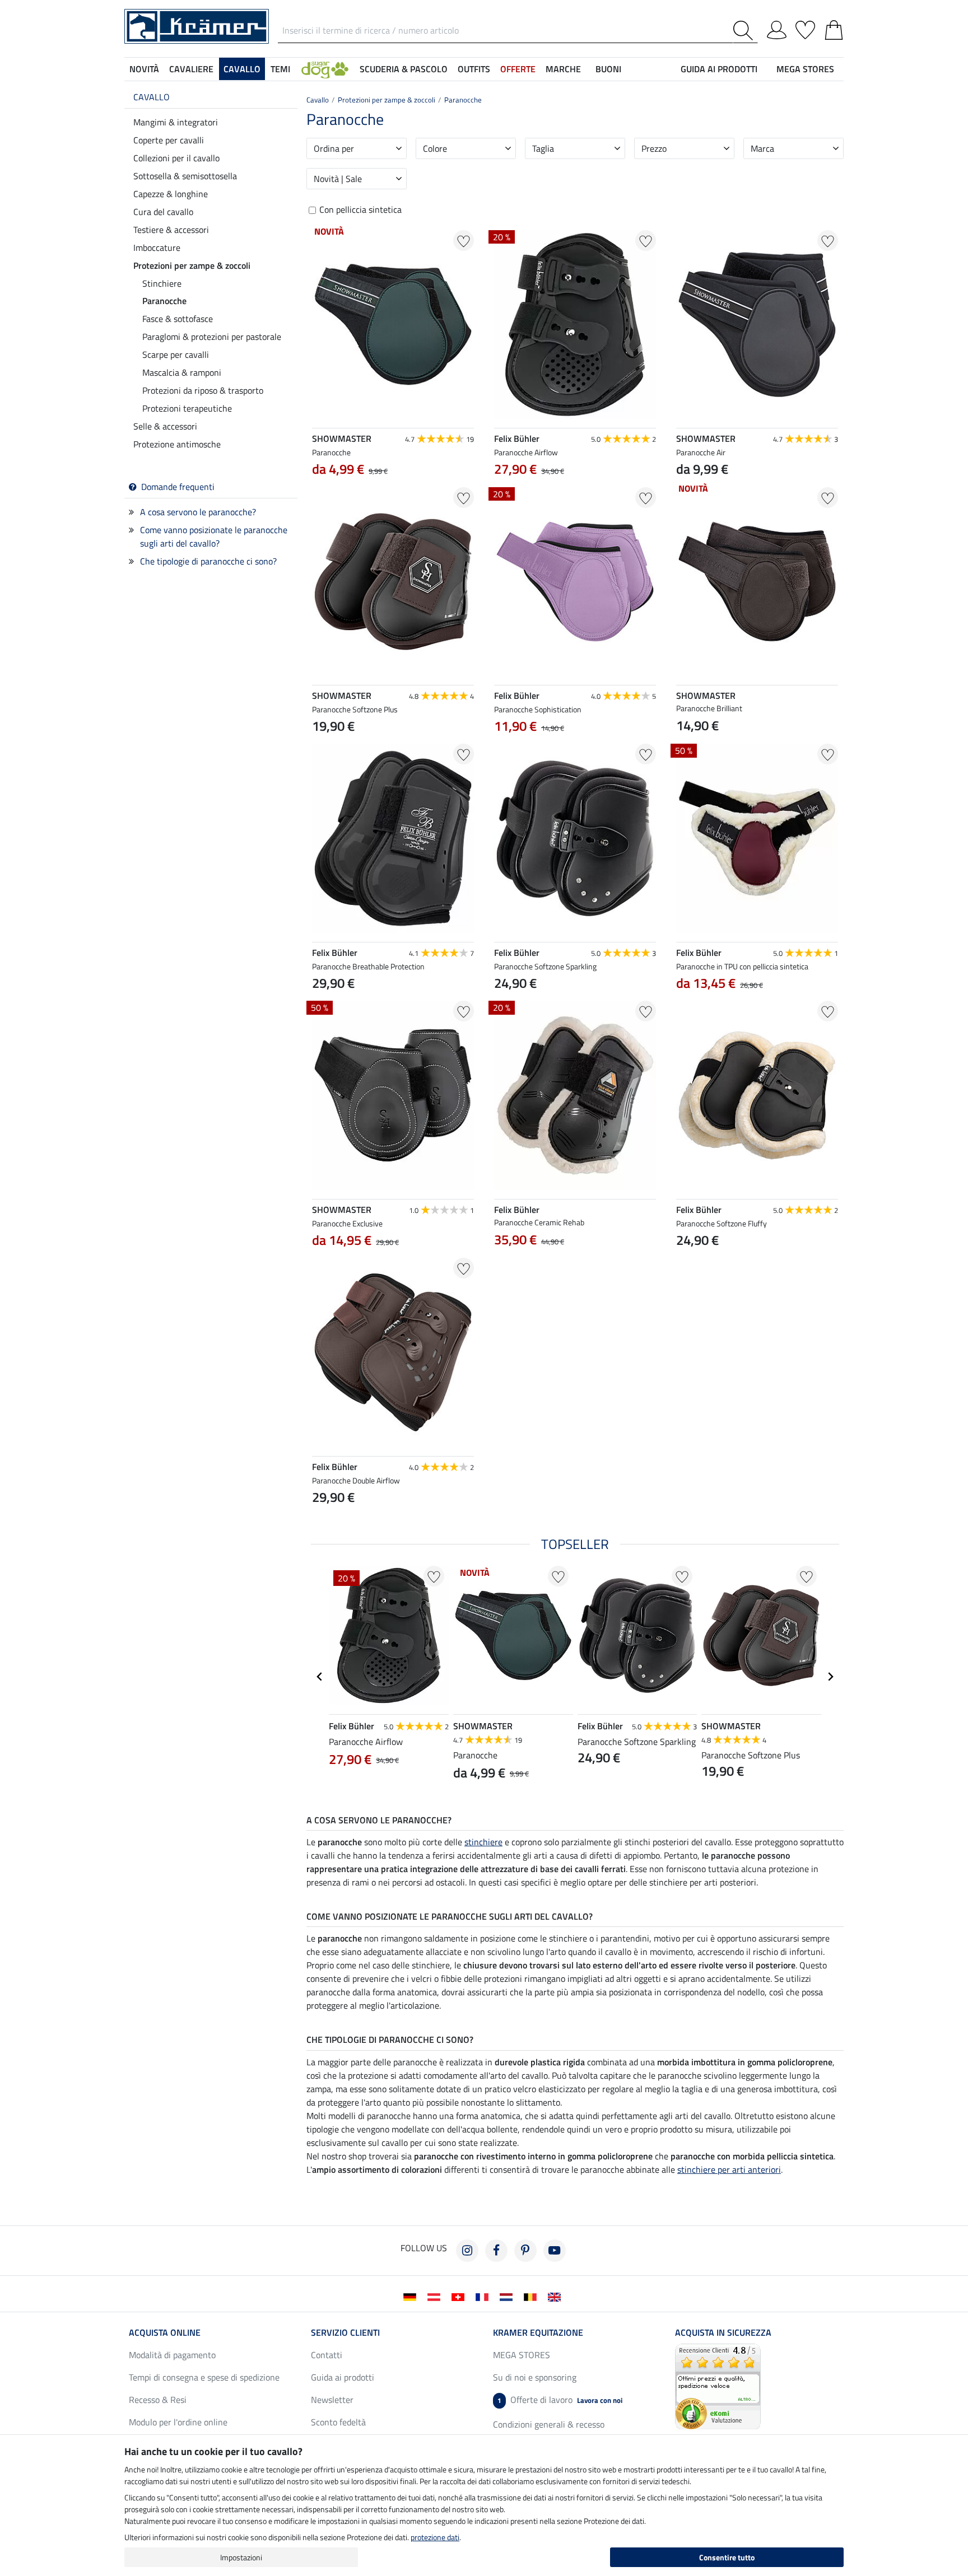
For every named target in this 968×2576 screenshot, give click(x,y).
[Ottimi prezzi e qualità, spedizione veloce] (718, 2385)
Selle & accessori (165, 426)
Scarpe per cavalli (176, 354)
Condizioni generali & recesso (549, 2424)
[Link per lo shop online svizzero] (460, 2296)
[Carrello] (834, 28)
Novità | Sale (338, 179)
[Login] (777, 28)
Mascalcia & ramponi (182, 372)
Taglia (543, 148)
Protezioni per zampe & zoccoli (192, 265)
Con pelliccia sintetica (360, 210)
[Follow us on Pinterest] (525, 2251)
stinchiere (483, 1842)
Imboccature (157, 248)
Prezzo (654, 148)
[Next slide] (647, 1266)
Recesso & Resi (158, 2400)
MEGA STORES (805, 69)
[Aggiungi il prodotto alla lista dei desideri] (464, 241)
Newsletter (332, 2400)
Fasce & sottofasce (178, 319)
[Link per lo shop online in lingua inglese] (557, 2296)
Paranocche (164, 301)
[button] (325, 69)
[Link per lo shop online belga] (532, 2296)
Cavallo (152, 97)
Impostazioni (241, 2557)
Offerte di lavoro (560, 2400)
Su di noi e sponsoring (535, 2377)
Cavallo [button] (242, 69)
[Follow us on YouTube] (555, 2251)
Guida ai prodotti (343, 2377)
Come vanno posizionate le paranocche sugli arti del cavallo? (214, 536)
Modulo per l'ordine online (178, 2422)
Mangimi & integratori (176, 122)
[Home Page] (197, 25)
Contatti (327, 2355)
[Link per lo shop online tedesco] (412, 2296)
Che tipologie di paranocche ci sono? (208, 561)
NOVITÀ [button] (144, 69)
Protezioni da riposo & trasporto (203, 390)
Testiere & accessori (171, 230)
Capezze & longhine (171, 194)
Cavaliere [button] (191, 69)
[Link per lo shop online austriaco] (436, 2296)
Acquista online (165, 2332)
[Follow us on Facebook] (496, 2251)
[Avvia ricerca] (745, 31)
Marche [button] (563, 69)
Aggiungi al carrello (575, 1295)
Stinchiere (162, 283)
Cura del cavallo (163, 212)
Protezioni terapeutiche (187, 408)
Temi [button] (280, 69)
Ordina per (334, 148)
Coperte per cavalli (169, 140)
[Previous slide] (503, 1266)
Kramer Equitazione (538, 2332)
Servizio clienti (345, 2332)
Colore (435, 148)
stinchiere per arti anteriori (729, 2169)
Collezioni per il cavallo (176, 158)
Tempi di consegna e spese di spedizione (204, 2377)
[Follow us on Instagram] (467, 2251)
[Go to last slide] (320, 1677)
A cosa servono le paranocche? (198, 512)
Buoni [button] (608, 69)
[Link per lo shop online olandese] (508, 2296)
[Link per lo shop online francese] (484, 2296)
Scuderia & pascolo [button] (404, 69)
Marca (762, 148)
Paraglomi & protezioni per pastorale (212, 337)
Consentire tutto (727, 2557)
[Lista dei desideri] (805, 28)
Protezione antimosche (177, 444)
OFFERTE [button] (518, 69)
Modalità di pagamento (172, 2355)
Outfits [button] (474, 69)
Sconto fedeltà (338, 2422)
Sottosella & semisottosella (185, 176)
